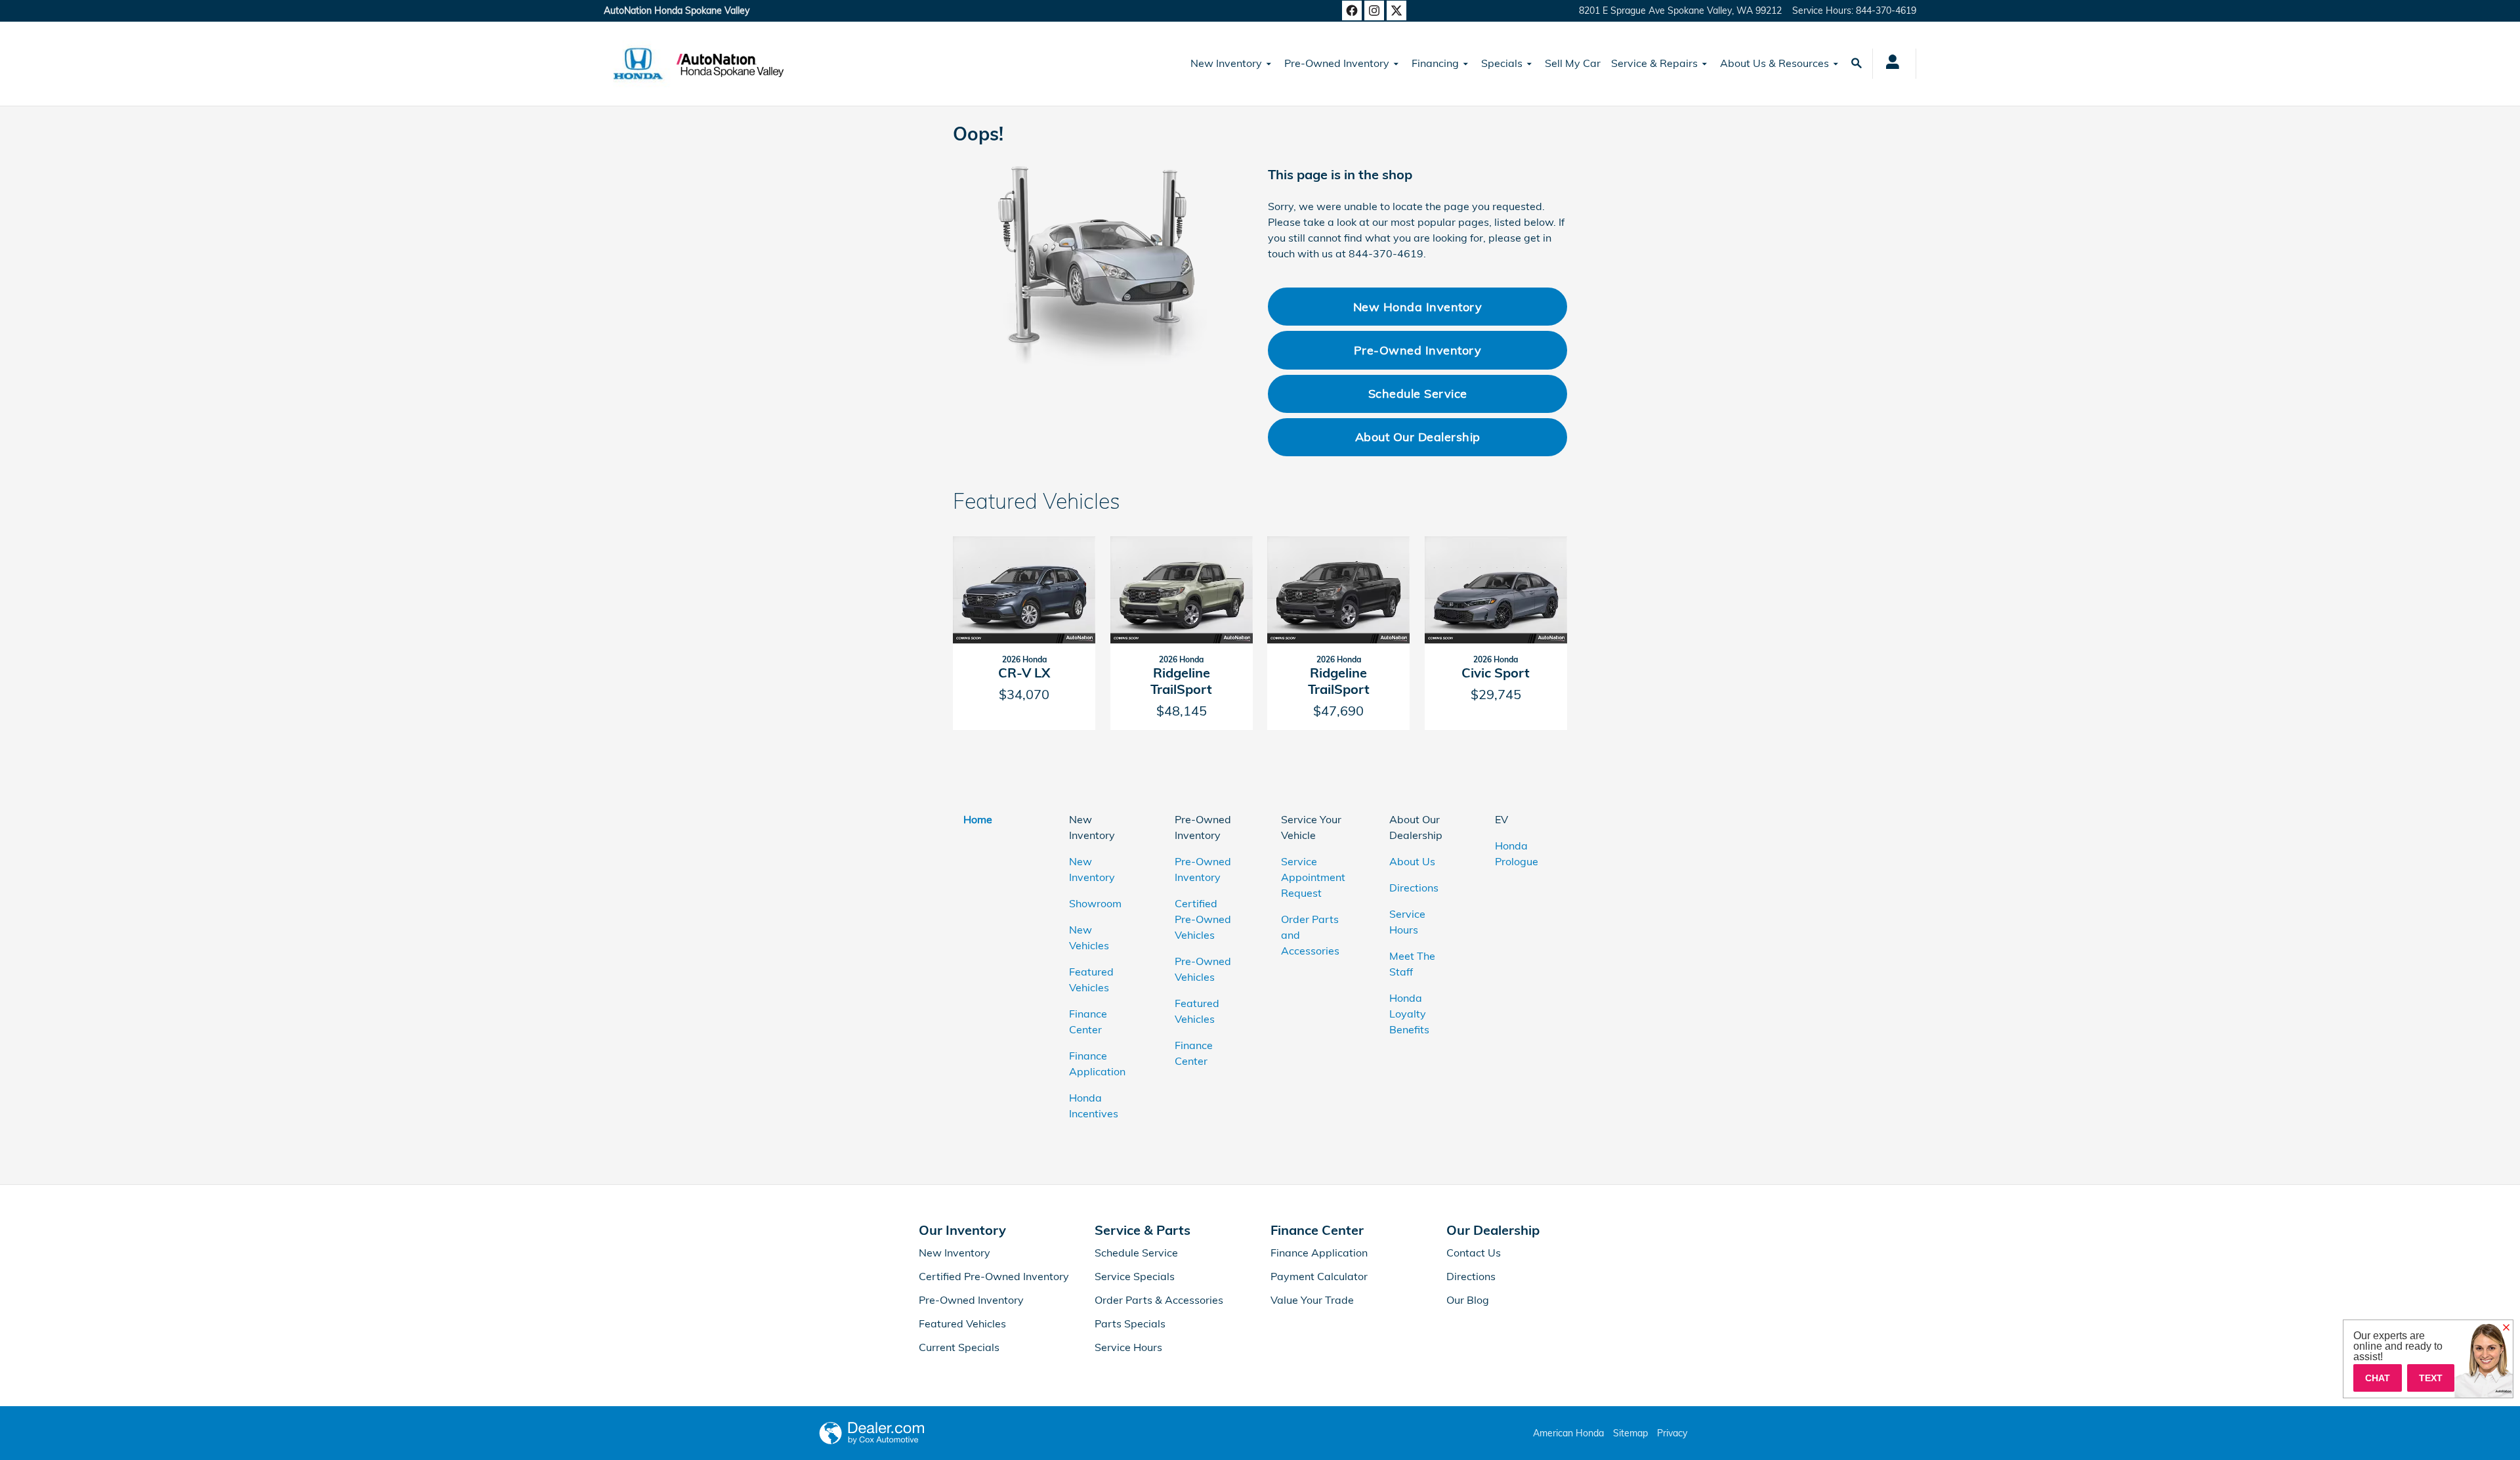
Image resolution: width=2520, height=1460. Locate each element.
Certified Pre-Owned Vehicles (1203, 919)
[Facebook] (1352, 11)
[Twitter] (1396, 11)
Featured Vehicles (962, 1323)
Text (2431, 1378)
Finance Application (1319, 1253)
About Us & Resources (1774, 63)
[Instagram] (1374, 11)
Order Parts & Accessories (1159, 1300)
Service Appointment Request (1313, 877)
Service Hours (1128, 1347)
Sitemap (1630, 1433)
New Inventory (1226, 63)
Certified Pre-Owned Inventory (994, 1276)
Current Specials (959, 1347)
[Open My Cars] (1889, 64)
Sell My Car (1573, 63)
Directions (1414, 888)
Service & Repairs (1654, 63)
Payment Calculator (1319, 1276)
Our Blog (1468, 1300)
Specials (1502, 63)
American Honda (1568, 1433)
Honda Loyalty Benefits (1409, 1014)
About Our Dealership (1418, 437)
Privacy (1672, 1433)
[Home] (638, 64)
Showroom (1095, 903)
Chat (2378, 1378)
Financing (1435, 63)
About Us (1412, 861)
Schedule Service (1418, 393)
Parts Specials (1130, 1323)
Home (978, 819)
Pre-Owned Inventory (1337, 63)
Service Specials (1135, 1276)
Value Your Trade (1312, 1300)
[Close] (2506, 1328)
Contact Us (1474, 1253)
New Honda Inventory (1418, 307)
